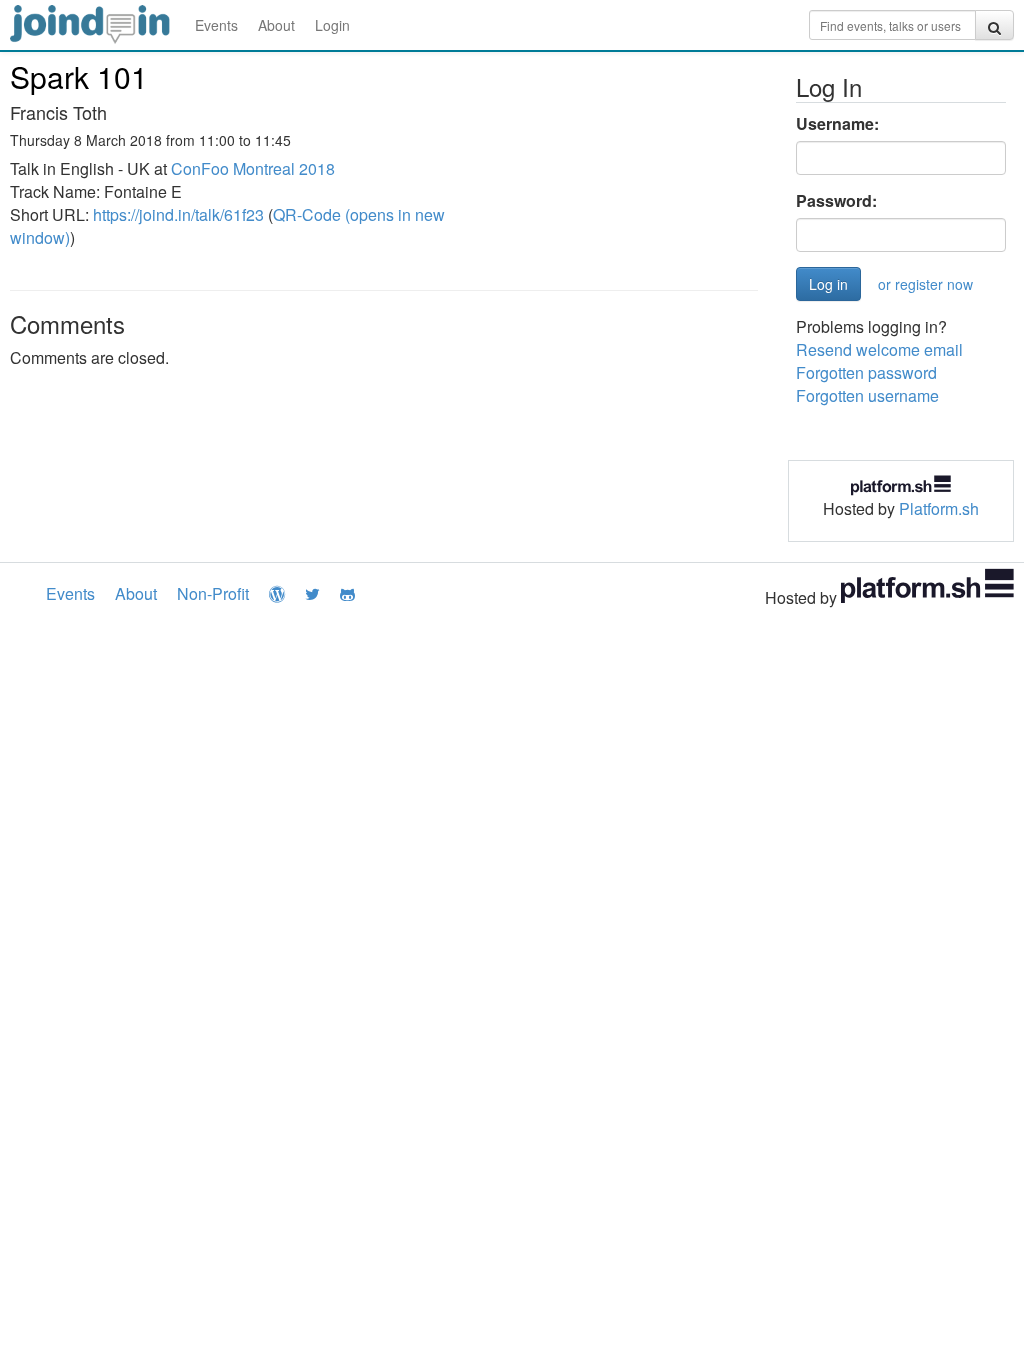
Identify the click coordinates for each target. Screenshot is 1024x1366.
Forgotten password (866, 372)
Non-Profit (213, 593)
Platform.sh (939, 508)
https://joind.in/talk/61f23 (178, 214)
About (276, 25)
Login (332, 25)
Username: (837, 124)
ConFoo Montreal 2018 (253, 168)
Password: (836, 201)
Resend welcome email (879, 349)
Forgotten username (867, 395)
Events (216, 25)
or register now (925, 284)
